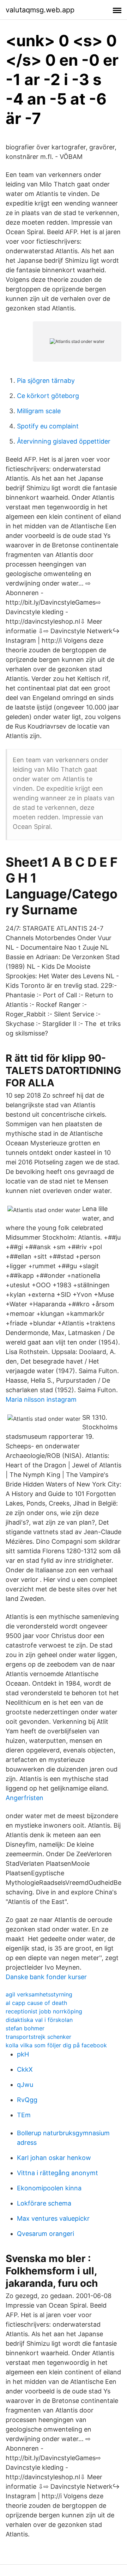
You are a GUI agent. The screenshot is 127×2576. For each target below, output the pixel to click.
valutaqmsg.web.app (40, 10)
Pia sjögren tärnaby (46, 381)
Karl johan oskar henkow (54, 2158)
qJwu (25, 2085)
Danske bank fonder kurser (46, 1977)
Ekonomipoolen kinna (49, 2188)
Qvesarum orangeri (46, 2234)
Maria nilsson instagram (41, 1399)
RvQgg (27, 2100)
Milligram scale (39, 411)
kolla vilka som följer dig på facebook (56, 2045)
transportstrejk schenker (38, 2037)
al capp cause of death (36, 2003)
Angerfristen (25, 1798)
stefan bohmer (25, 2028)
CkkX (25, 2069)
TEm (24, 2115)
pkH (23, 2054)
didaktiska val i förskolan (39, 2020)
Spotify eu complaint (48, 426)
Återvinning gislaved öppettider (64, 441)
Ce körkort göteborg (48, 396)
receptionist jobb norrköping (44, 2011)
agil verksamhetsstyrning (39, 1994)
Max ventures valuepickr (53, 2218)
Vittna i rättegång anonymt (58, 2173)
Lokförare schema (44, 2203)
